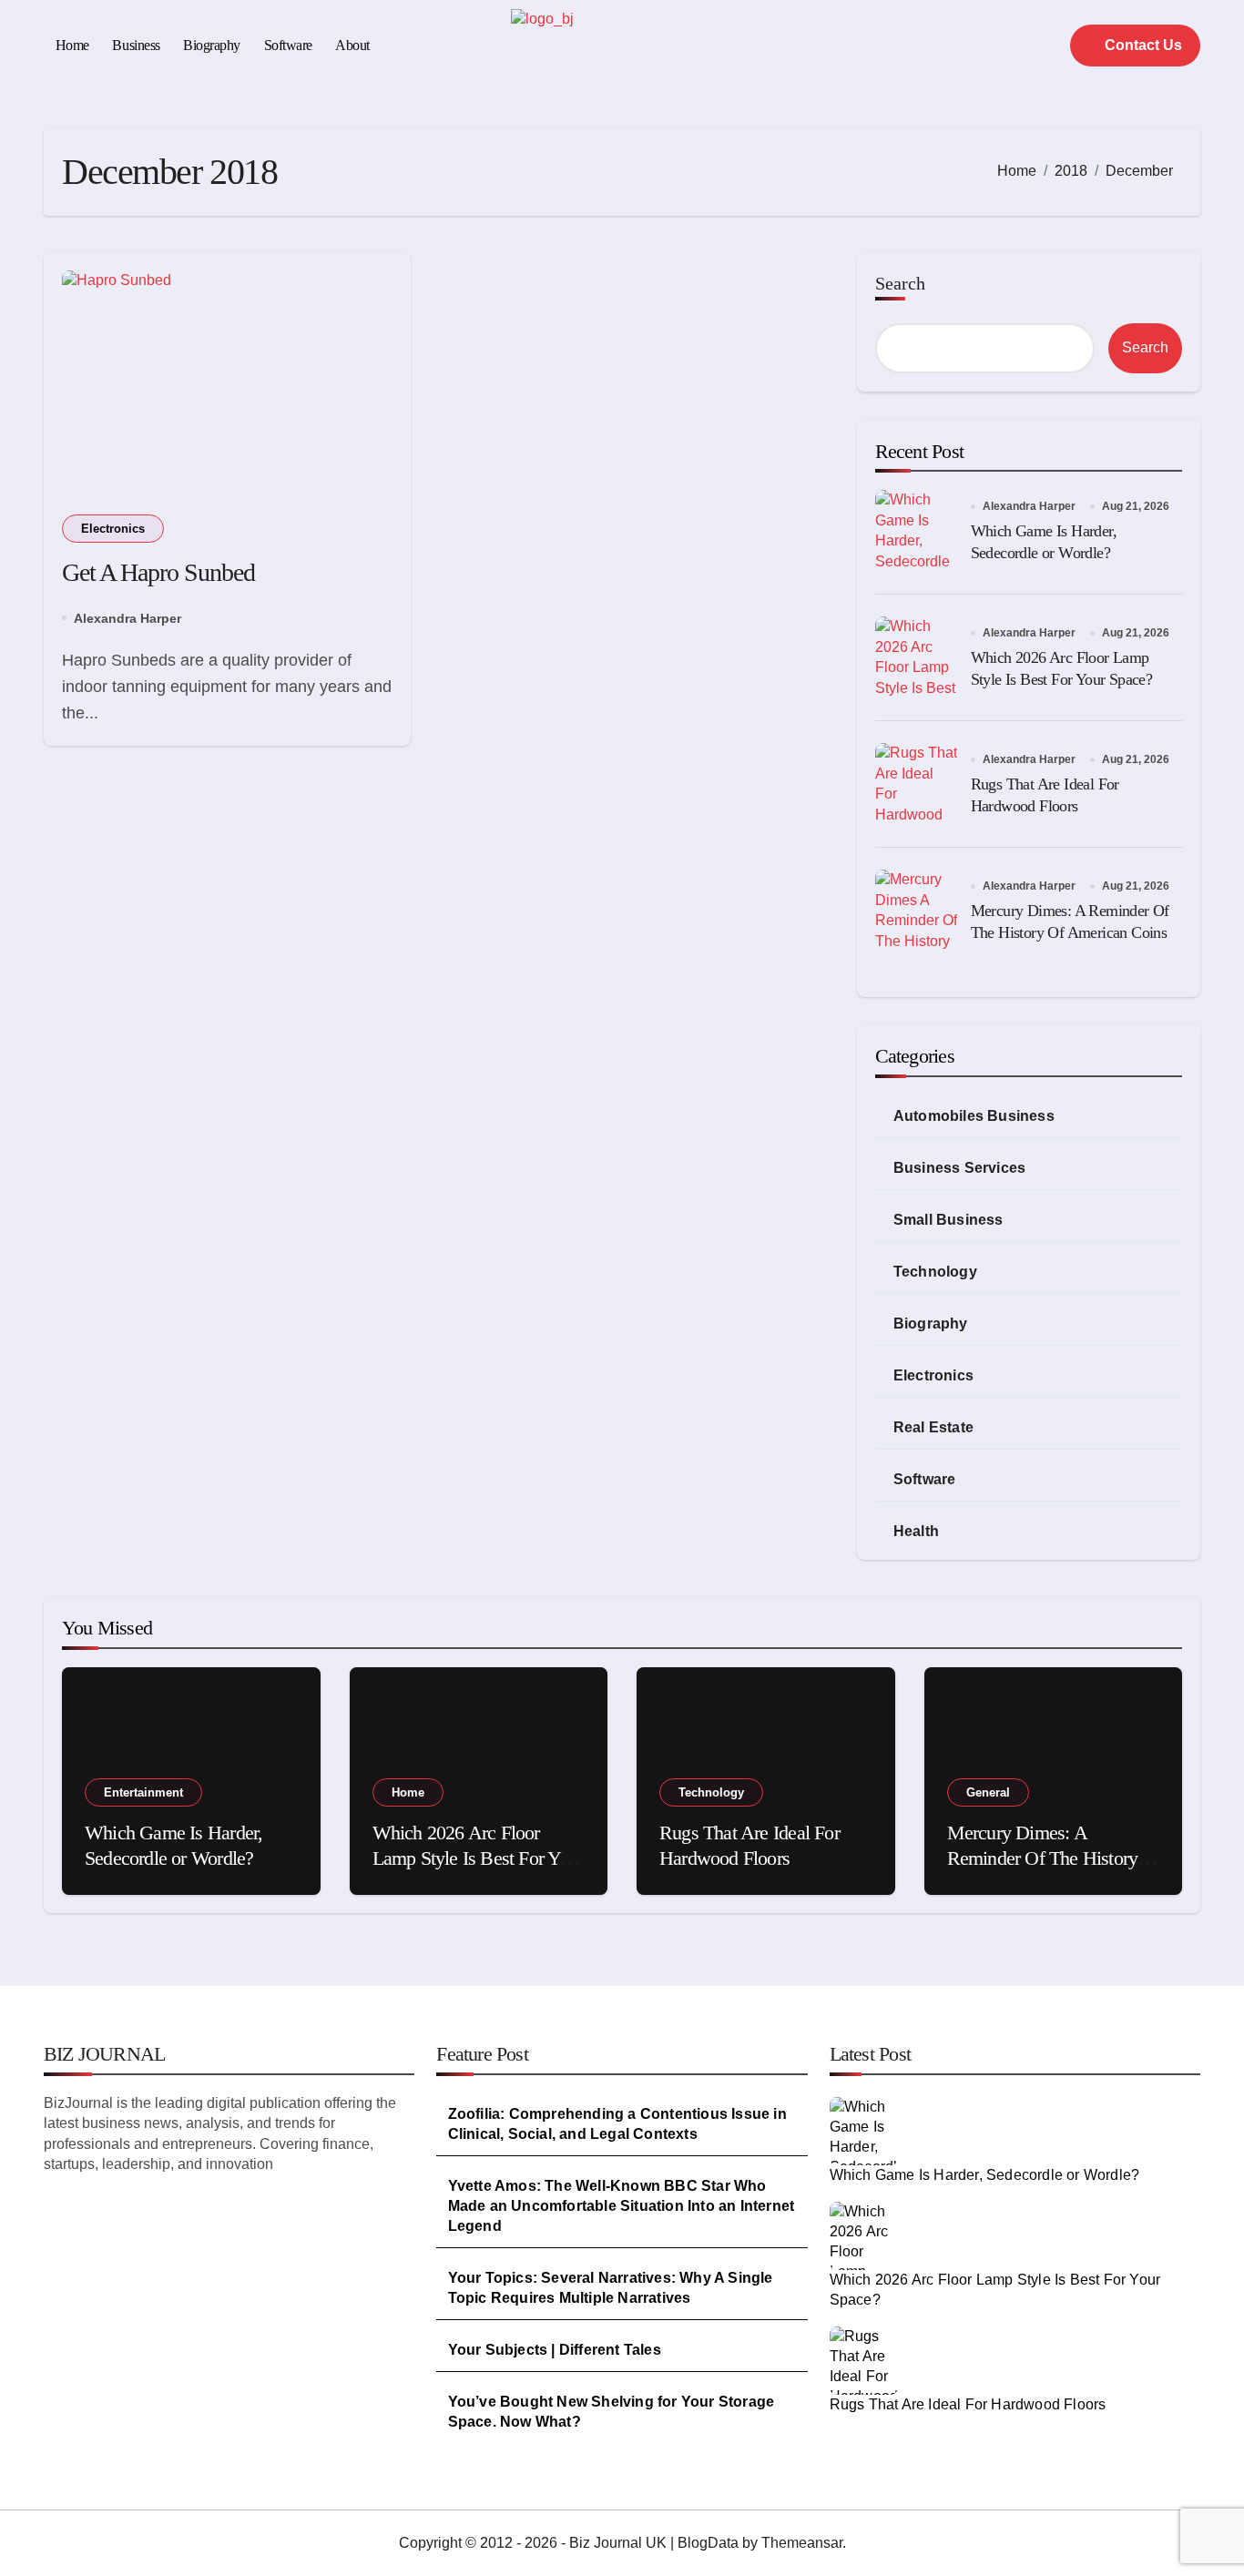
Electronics (113, 529)
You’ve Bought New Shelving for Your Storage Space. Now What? (612, 2412)
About (352, 45)
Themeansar (802, 2543)
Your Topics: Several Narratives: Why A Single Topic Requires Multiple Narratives (611, 2288)
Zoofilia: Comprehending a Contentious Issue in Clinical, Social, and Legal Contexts (617, 2124)
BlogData (708, 2543)
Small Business (948, 1220)
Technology (935, 1272)
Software (288, 45)
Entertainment (143, 1792)
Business (136, 45)
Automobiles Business (974, 1116)
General (988, 1792)
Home (72, 45)
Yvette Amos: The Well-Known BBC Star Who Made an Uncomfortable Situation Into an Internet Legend (622, 2206)
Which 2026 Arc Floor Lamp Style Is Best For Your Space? (479, 1858)
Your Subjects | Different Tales (555, 2350)
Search (900, 283)
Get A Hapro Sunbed (158, 572)
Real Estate (933, 1427)
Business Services (959, 1168)
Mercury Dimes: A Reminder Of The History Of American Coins (1043, 1858)
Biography (212, 45)
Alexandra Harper (127, 618)
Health (916, 1531)
